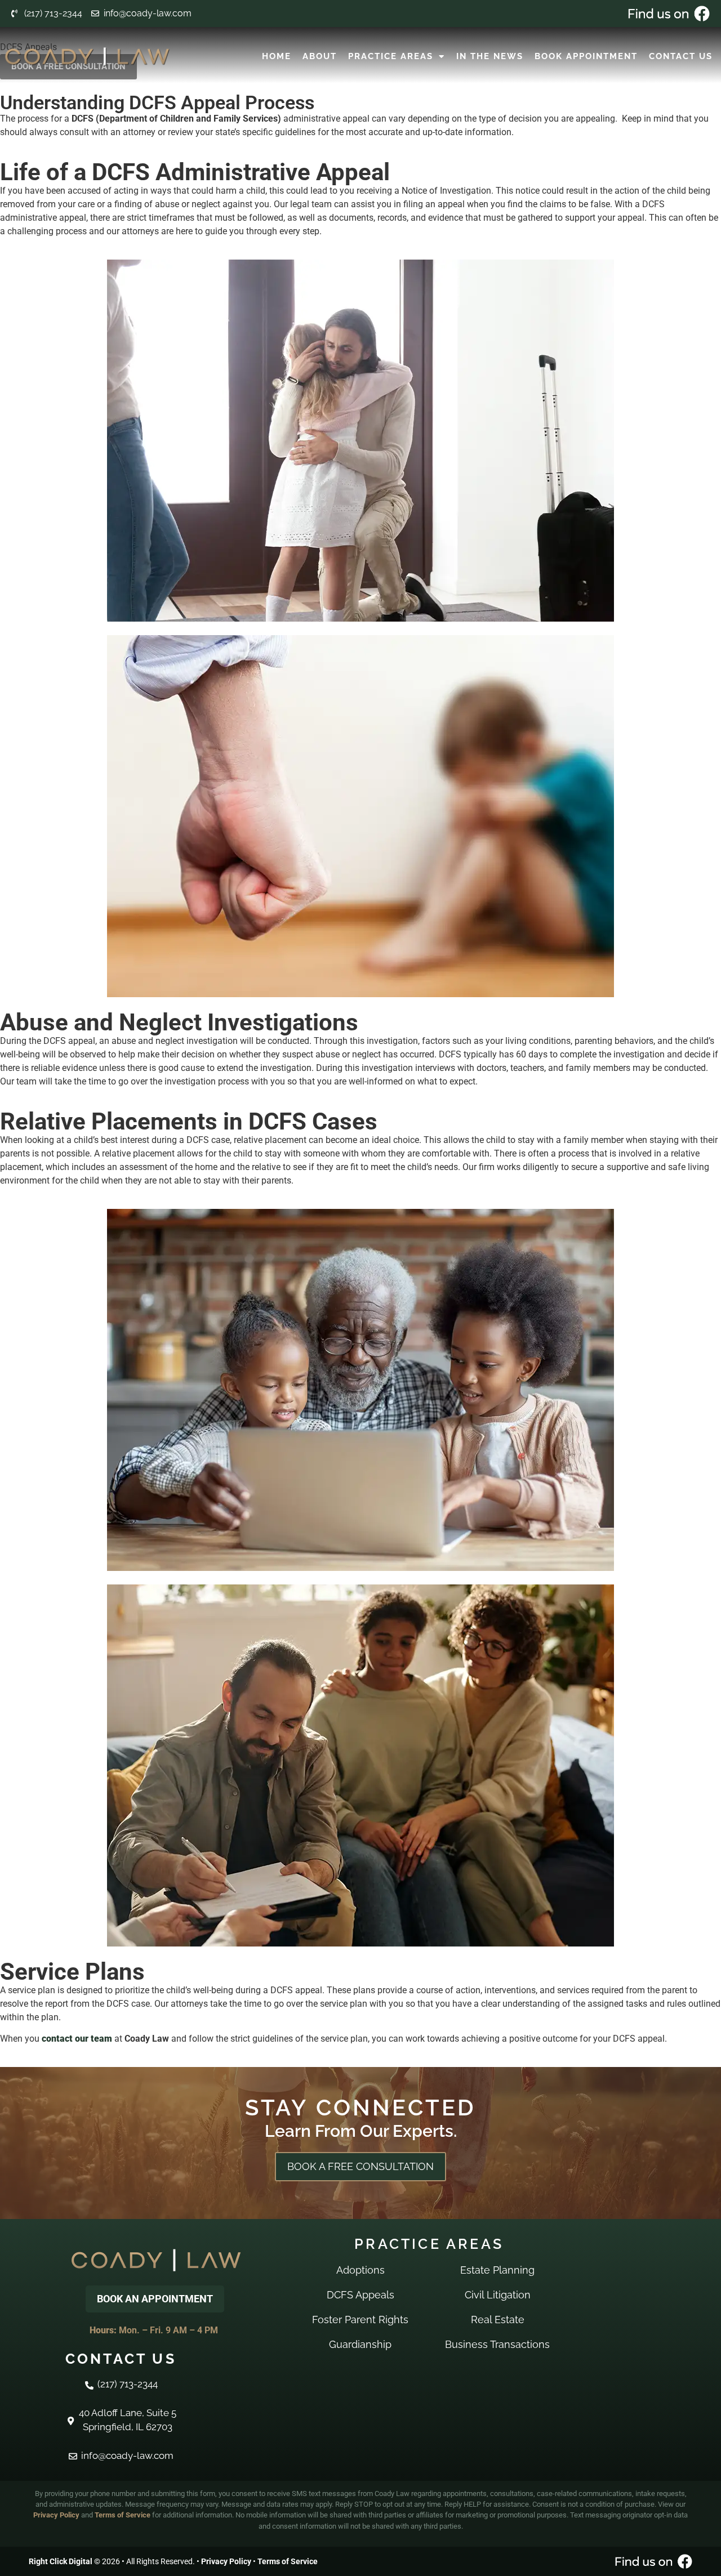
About (320, 56)
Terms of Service (123, 2515)
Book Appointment (586, 56)
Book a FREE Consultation (360, 2166)
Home (277, 56)
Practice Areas (391, 56)
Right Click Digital (61, 2561)
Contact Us (681, 56)
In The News (490, 56)
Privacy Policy (56, 2515)
